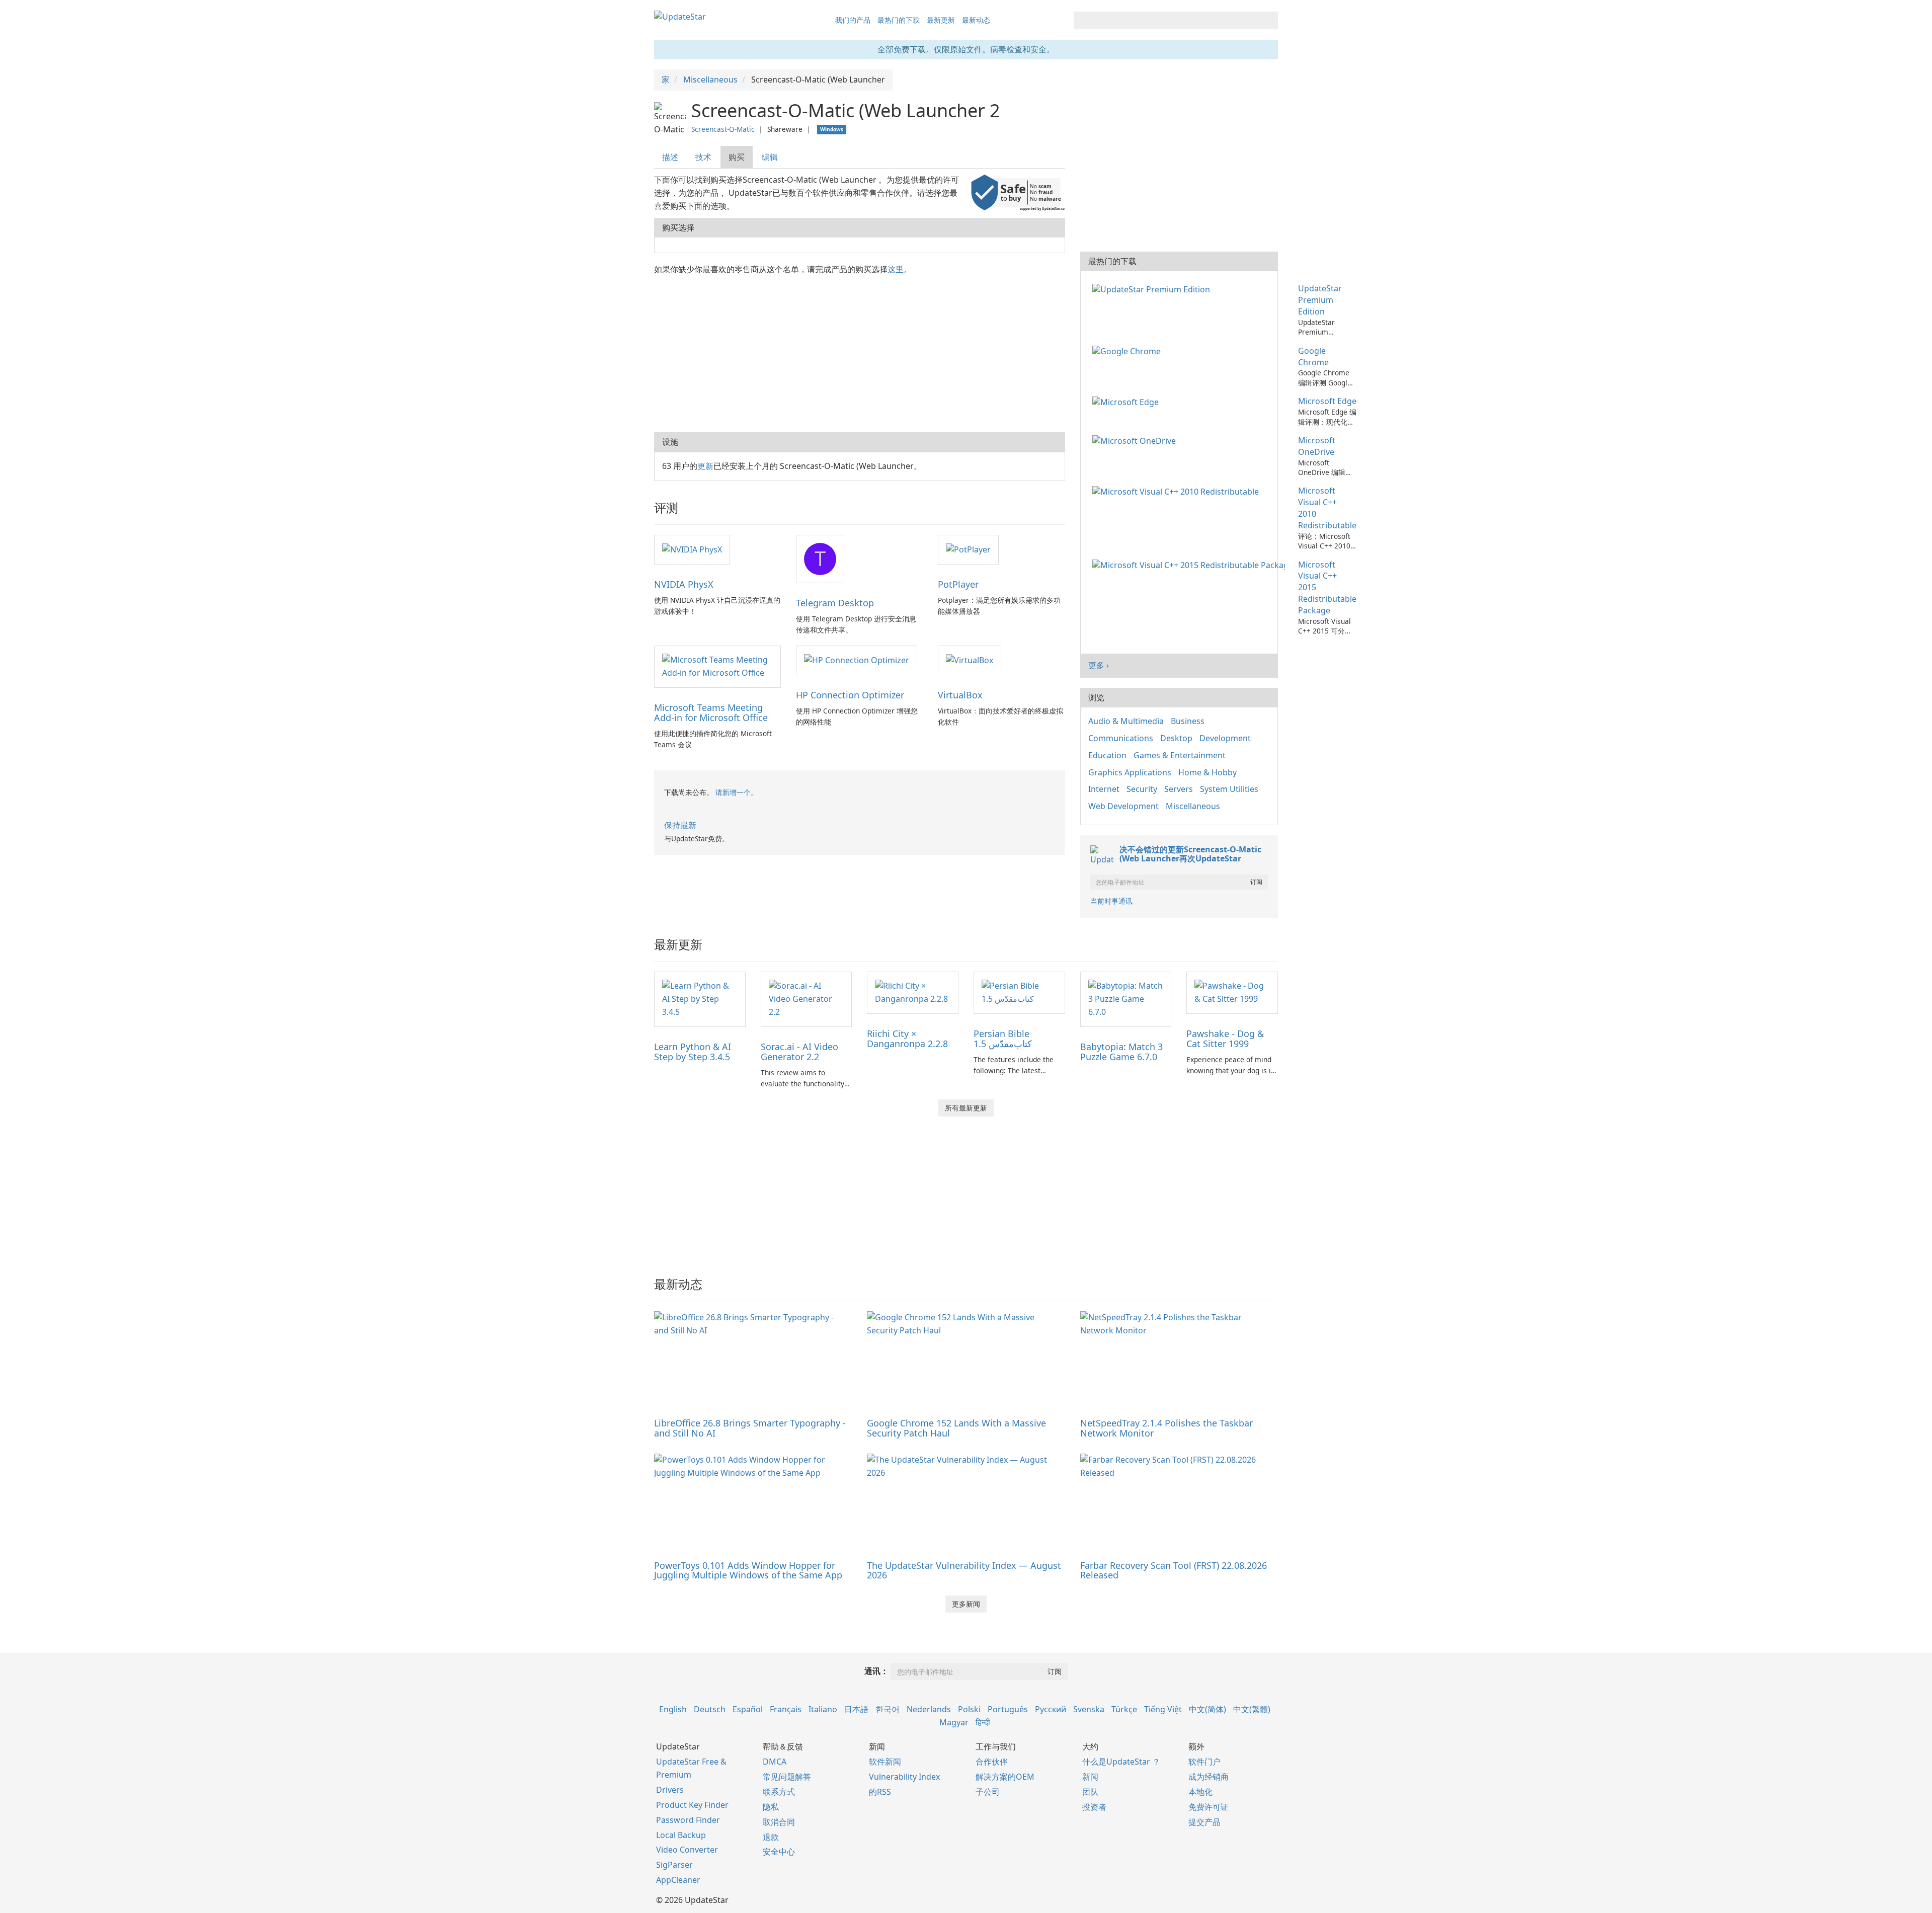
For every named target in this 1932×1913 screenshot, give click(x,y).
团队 (1090, 1792)
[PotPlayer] (968, 549)
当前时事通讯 (1111, 901)
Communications (1121, 738)
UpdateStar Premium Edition (1320, 300)
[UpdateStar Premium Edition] (1153, 288)
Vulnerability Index (904, 1777)
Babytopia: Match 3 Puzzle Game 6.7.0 (1121, 1052)
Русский (1051, 1709)
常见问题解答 (787, 1777)
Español (748, 1709)
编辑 (770, 157)
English (673, 1709)
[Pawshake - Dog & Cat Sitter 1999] (1232, 992)
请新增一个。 (737, 792)
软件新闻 (885, 1762)
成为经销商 (1209, 1777)
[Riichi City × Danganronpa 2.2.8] (913, 992)
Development (1225, 738)
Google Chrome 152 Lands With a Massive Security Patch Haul (956, 1428)
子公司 (988, 1792)
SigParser (674, 1865)
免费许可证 (1209, 1807)
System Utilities (1229, 789)
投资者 (1094, 1807)
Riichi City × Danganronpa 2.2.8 (907, 1039)
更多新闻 (966, 1604)
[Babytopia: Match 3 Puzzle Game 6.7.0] (1126, 998)
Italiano (823, 1709)
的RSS (880, 1792)
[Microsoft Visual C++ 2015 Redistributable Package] (1191, 565)
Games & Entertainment (1180, 755)
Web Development (1123, 806)
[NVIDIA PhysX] (692, 549)
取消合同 (779, 1822)
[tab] (671, 157)
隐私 (771, 1807)
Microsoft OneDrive (1317, 446)
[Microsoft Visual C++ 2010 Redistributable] (1178, 491)
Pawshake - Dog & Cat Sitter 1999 (1225, 1039)
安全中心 (779, 1852)
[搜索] (1269, 20)
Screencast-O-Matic (723, 129)
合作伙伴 (992, 1762)
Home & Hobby (1207, 772)
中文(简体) (1207, 1709)
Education (1107, 755)
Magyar (954, 1722)
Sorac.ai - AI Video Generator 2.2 (799, 1052)
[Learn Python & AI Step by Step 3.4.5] (700, 998)
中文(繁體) (1252, 1709)
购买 (737, 157)
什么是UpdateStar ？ (1121, 1762)
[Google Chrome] (1129, 351)
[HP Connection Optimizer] (857, 660)
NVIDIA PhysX (684, 584)
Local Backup (681, 1835)
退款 (771, 1837)
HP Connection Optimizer (850, 695)
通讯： (876, 1671)
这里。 (900, 269)
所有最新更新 (966, 1108)
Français (786, 1709)
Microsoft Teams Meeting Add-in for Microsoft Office (711, 712)
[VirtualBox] (970, 660)
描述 (670, 157)
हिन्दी (983, 1722)
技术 (703, 157)
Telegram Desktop (835, 603)
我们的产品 (853, 20)
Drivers (670, 1790)
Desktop (1176, 738)
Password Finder (688, 1820)
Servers (1179, 789)
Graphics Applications (1130, 772)
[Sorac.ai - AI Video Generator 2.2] (807, 998)
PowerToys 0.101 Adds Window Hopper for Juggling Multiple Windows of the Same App (748, 1570)
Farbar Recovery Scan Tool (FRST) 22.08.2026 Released (1174, 1570)
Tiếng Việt (1163, 1709)
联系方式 (779, 1792)
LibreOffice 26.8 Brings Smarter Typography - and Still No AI (750, 1428)
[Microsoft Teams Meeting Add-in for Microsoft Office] (717, 666)
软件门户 (1204, 1762)
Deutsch (710, 1709)
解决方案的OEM (1005, 1777)
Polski (969, 1709)
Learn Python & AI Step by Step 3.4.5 (693, 1052)
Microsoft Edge (1327, 401)
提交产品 (1204, 1822)
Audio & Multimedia (1126, 721)
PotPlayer (958, 584)
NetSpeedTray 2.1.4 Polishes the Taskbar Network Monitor (1166, 1428)
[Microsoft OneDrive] (1136, 440)
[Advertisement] (860, 352)
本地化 (1200, 1792)
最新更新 (941, 20)
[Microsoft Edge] (1128, 401)
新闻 (1090, 1777)
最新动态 (976, 20)
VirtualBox (960, 695)
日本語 (856, 1709)
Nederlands (929, 1709)
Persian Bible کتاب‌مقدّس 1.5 (1003, 1039)
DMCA (775, 1762)
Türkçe (1124, 1709)
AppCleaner (678, 1880)
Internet (1104, 789)
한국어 (888, 1709)
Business (1188, 721)
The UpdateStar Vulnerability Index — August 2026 (964, 1570)
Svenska (1089, 1709)
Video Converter (687, 1850)
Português (1008, 1709)
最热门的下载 (899, 20)
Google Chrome (1313, 356)
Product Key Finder (692, 1805)
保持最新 (680, 825)
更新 (705, 466)
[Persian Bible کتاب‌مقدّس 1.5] (1019, 992)
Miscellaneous (1193, 806)
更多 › (1099, 665)
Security (1142, 789)
